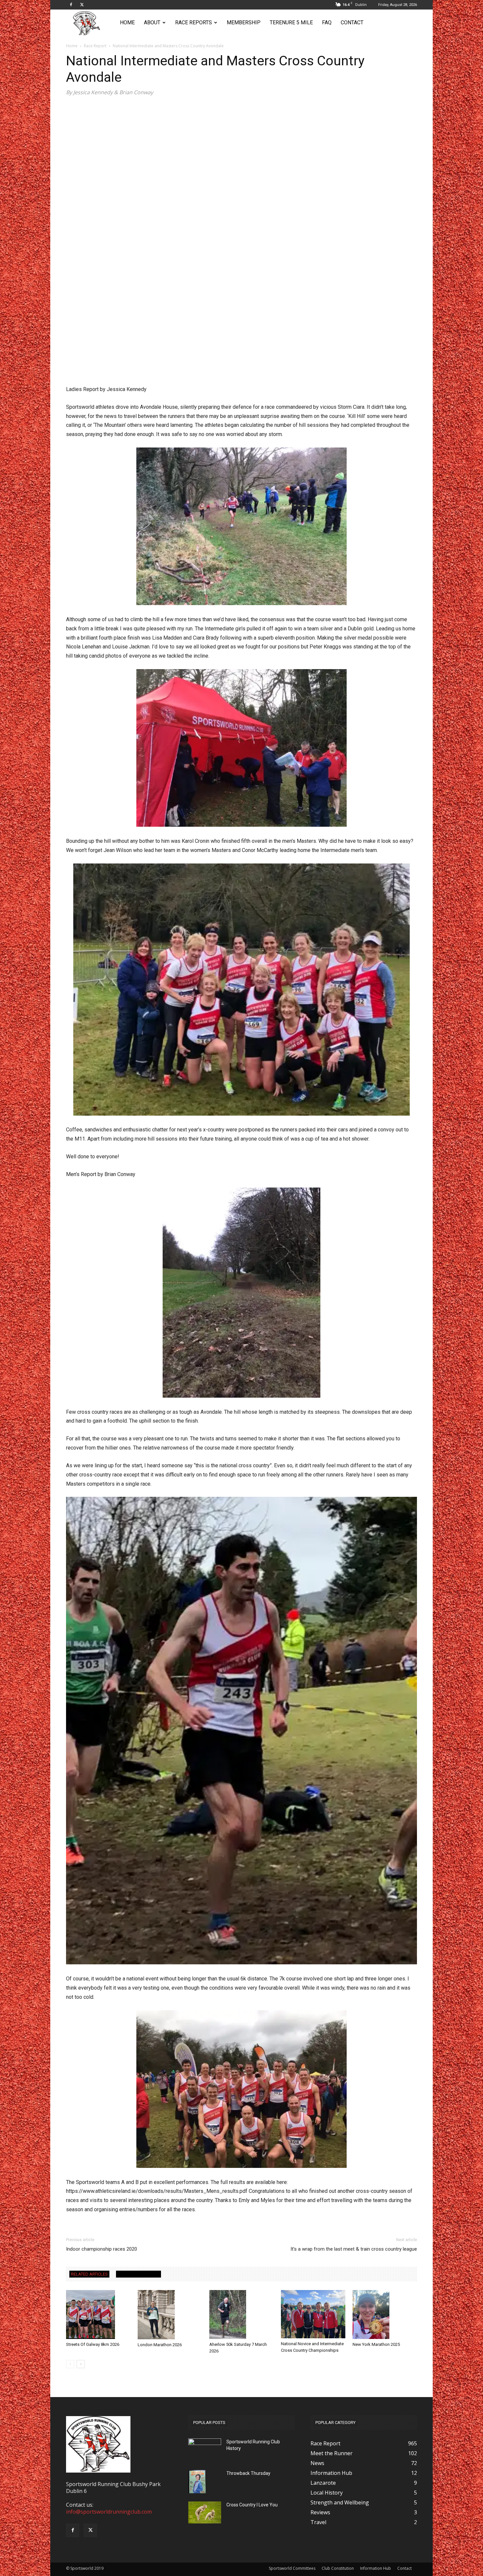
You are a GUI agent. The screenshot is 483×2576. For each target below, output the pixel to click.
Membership (244, 22)
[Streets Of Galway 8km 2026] (98, 2315)
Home (127, 22)
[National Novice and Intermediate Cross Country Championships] (313, 2314)
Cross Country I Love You (252, 2505)
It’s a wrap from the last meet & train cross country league (354, 2249)
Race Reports (194, 22)
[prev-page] (70, 2364)
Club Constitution (338, 2568)
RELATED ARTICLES (89, 2274)
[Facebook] (71, 5)
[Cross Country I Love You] (205, 2512)
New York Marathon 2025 (376, 2344)
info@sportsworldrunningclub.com (109, 2512)
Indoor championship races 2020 (102, 2249)
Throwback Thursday (248, 2473)
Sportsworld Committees (292, 2568)
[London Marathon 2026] (170, 2315)
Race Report (95, 46)
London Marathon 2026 (160, 2345)
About (152, 22)
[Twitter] (82, 5)
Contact (352, 22)
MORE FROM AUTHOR (138, 2274)
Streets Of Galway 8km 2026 (93, 2344)
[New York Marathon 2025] (385, 2314)
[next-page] (81, 2364)
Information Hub (376, 2568)
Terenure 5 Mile (291, 22)
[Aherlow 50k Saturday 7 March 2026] (241, 2315)
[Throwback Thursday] (197, 2482)
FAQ (327, 22)
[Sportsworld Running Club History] (205, 2444)
